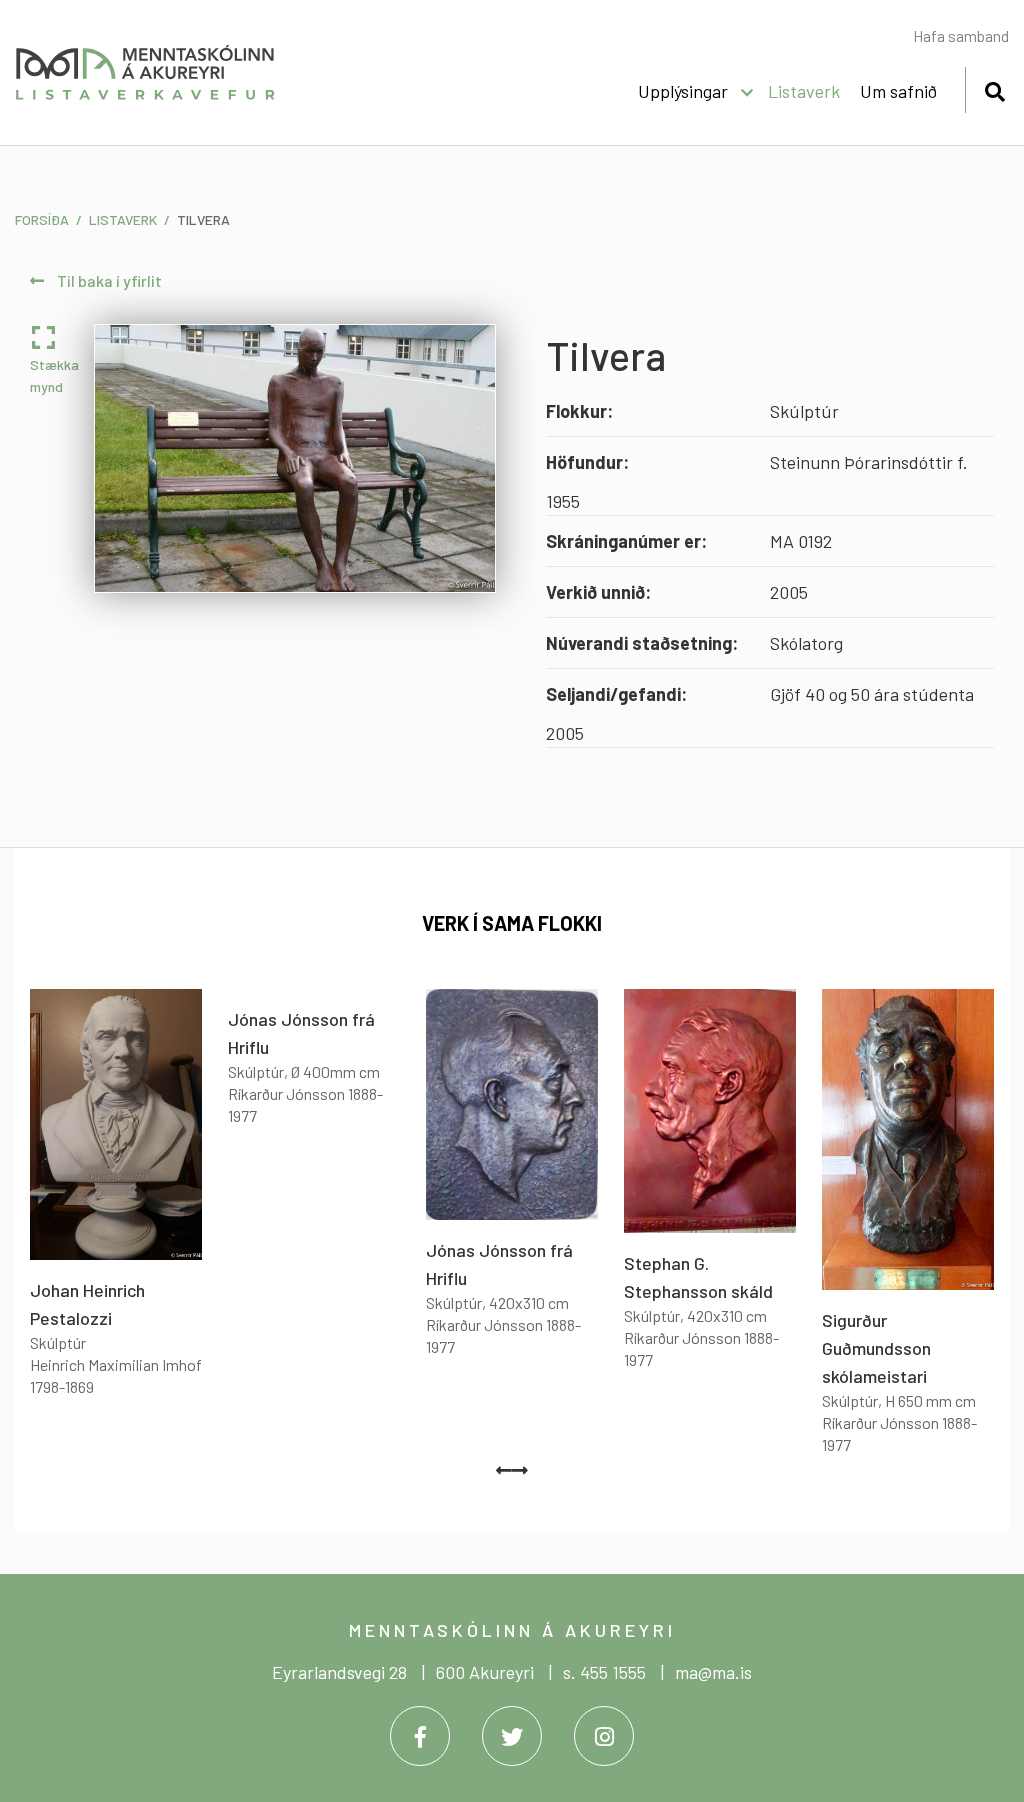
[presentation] (504, 1470)
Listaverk (123, 219)
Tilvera (203, 219)
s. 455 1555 (604, 1672)
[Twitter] (512, 1736)
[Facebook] (420, 1736)
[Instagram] (604, 1736)
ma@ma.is (713, 1672)
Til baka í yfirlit (108, 280)
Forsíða (42, 219)
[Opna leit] (994, 88)
